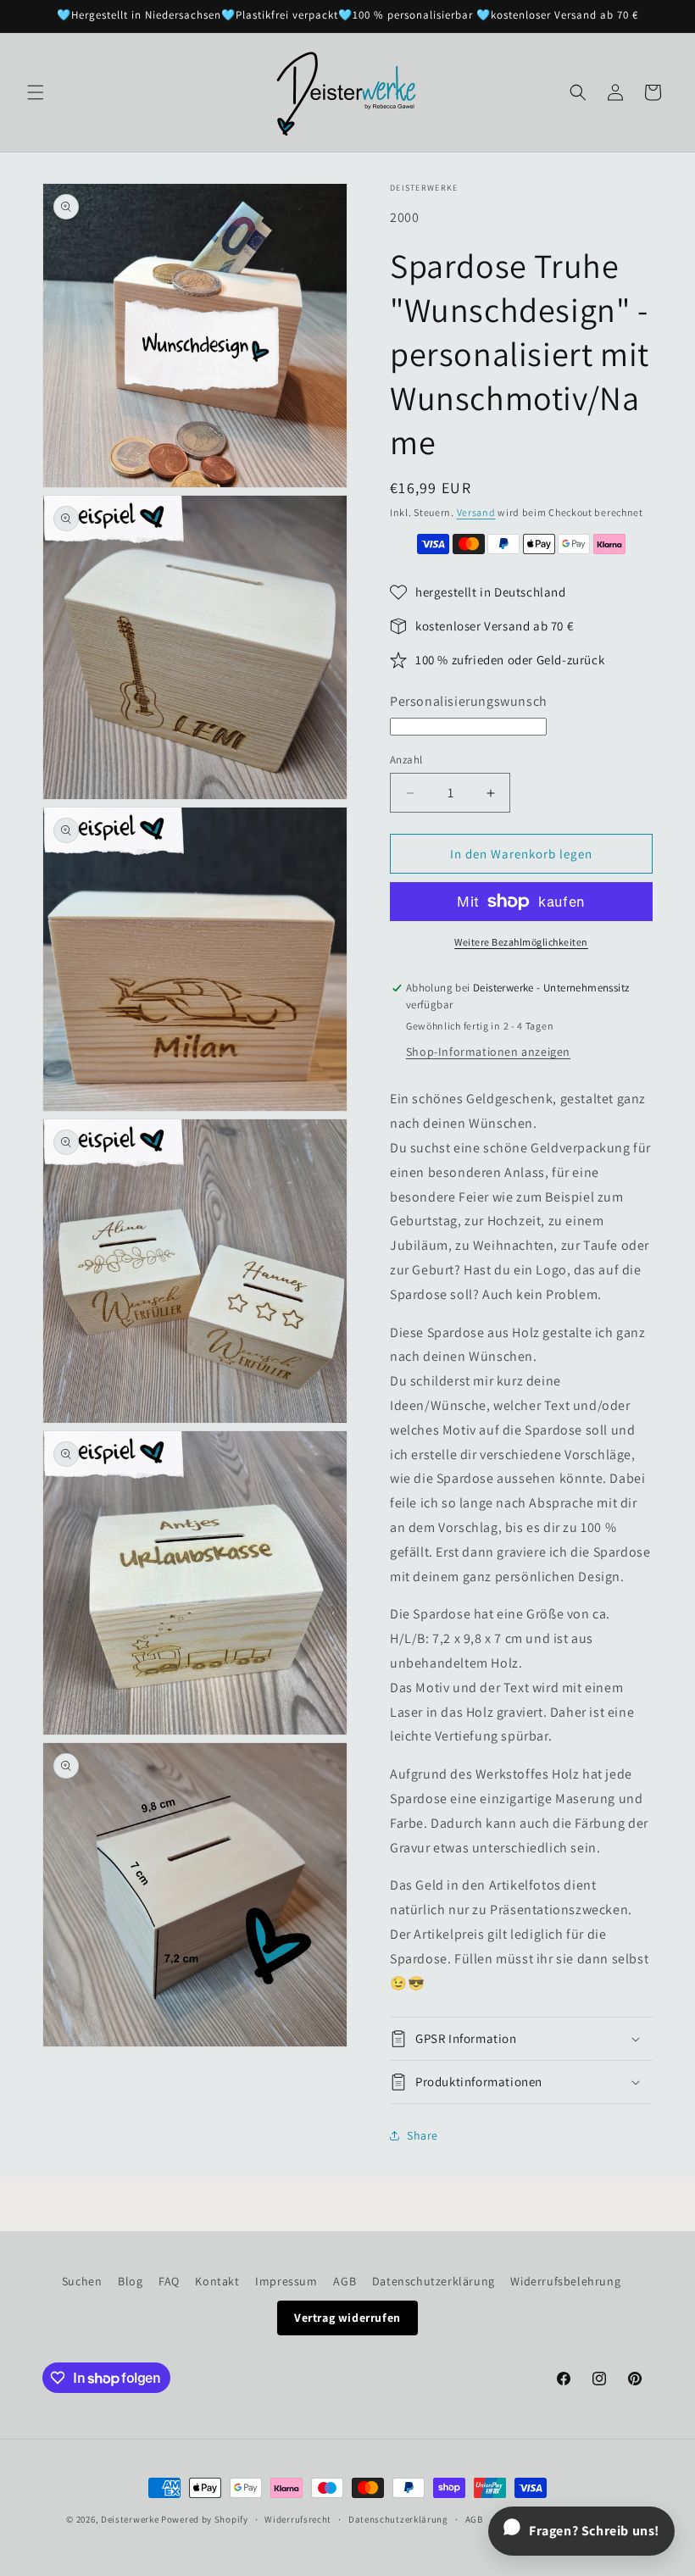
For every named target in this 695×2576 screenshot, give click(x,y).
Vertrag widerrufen (347, 2318)
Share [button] (423, 2135)
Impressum (286, 2281)
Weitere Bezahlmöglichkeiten (521, 942)
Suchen (82, 2281)
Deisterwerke (130, 2519)
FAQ (169, 2281)
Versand (476, 512)
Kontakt (217, 2281)
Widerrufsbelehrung (565, 2281)
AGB (345, 2281)
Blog (130, 2281)
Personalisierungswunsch (469, 701)
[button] (36, 92)
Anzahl (406, 760)
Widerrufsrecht (298, 2519)
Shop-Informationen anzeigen (488, 1052)
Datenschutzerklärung (434, 2281)
